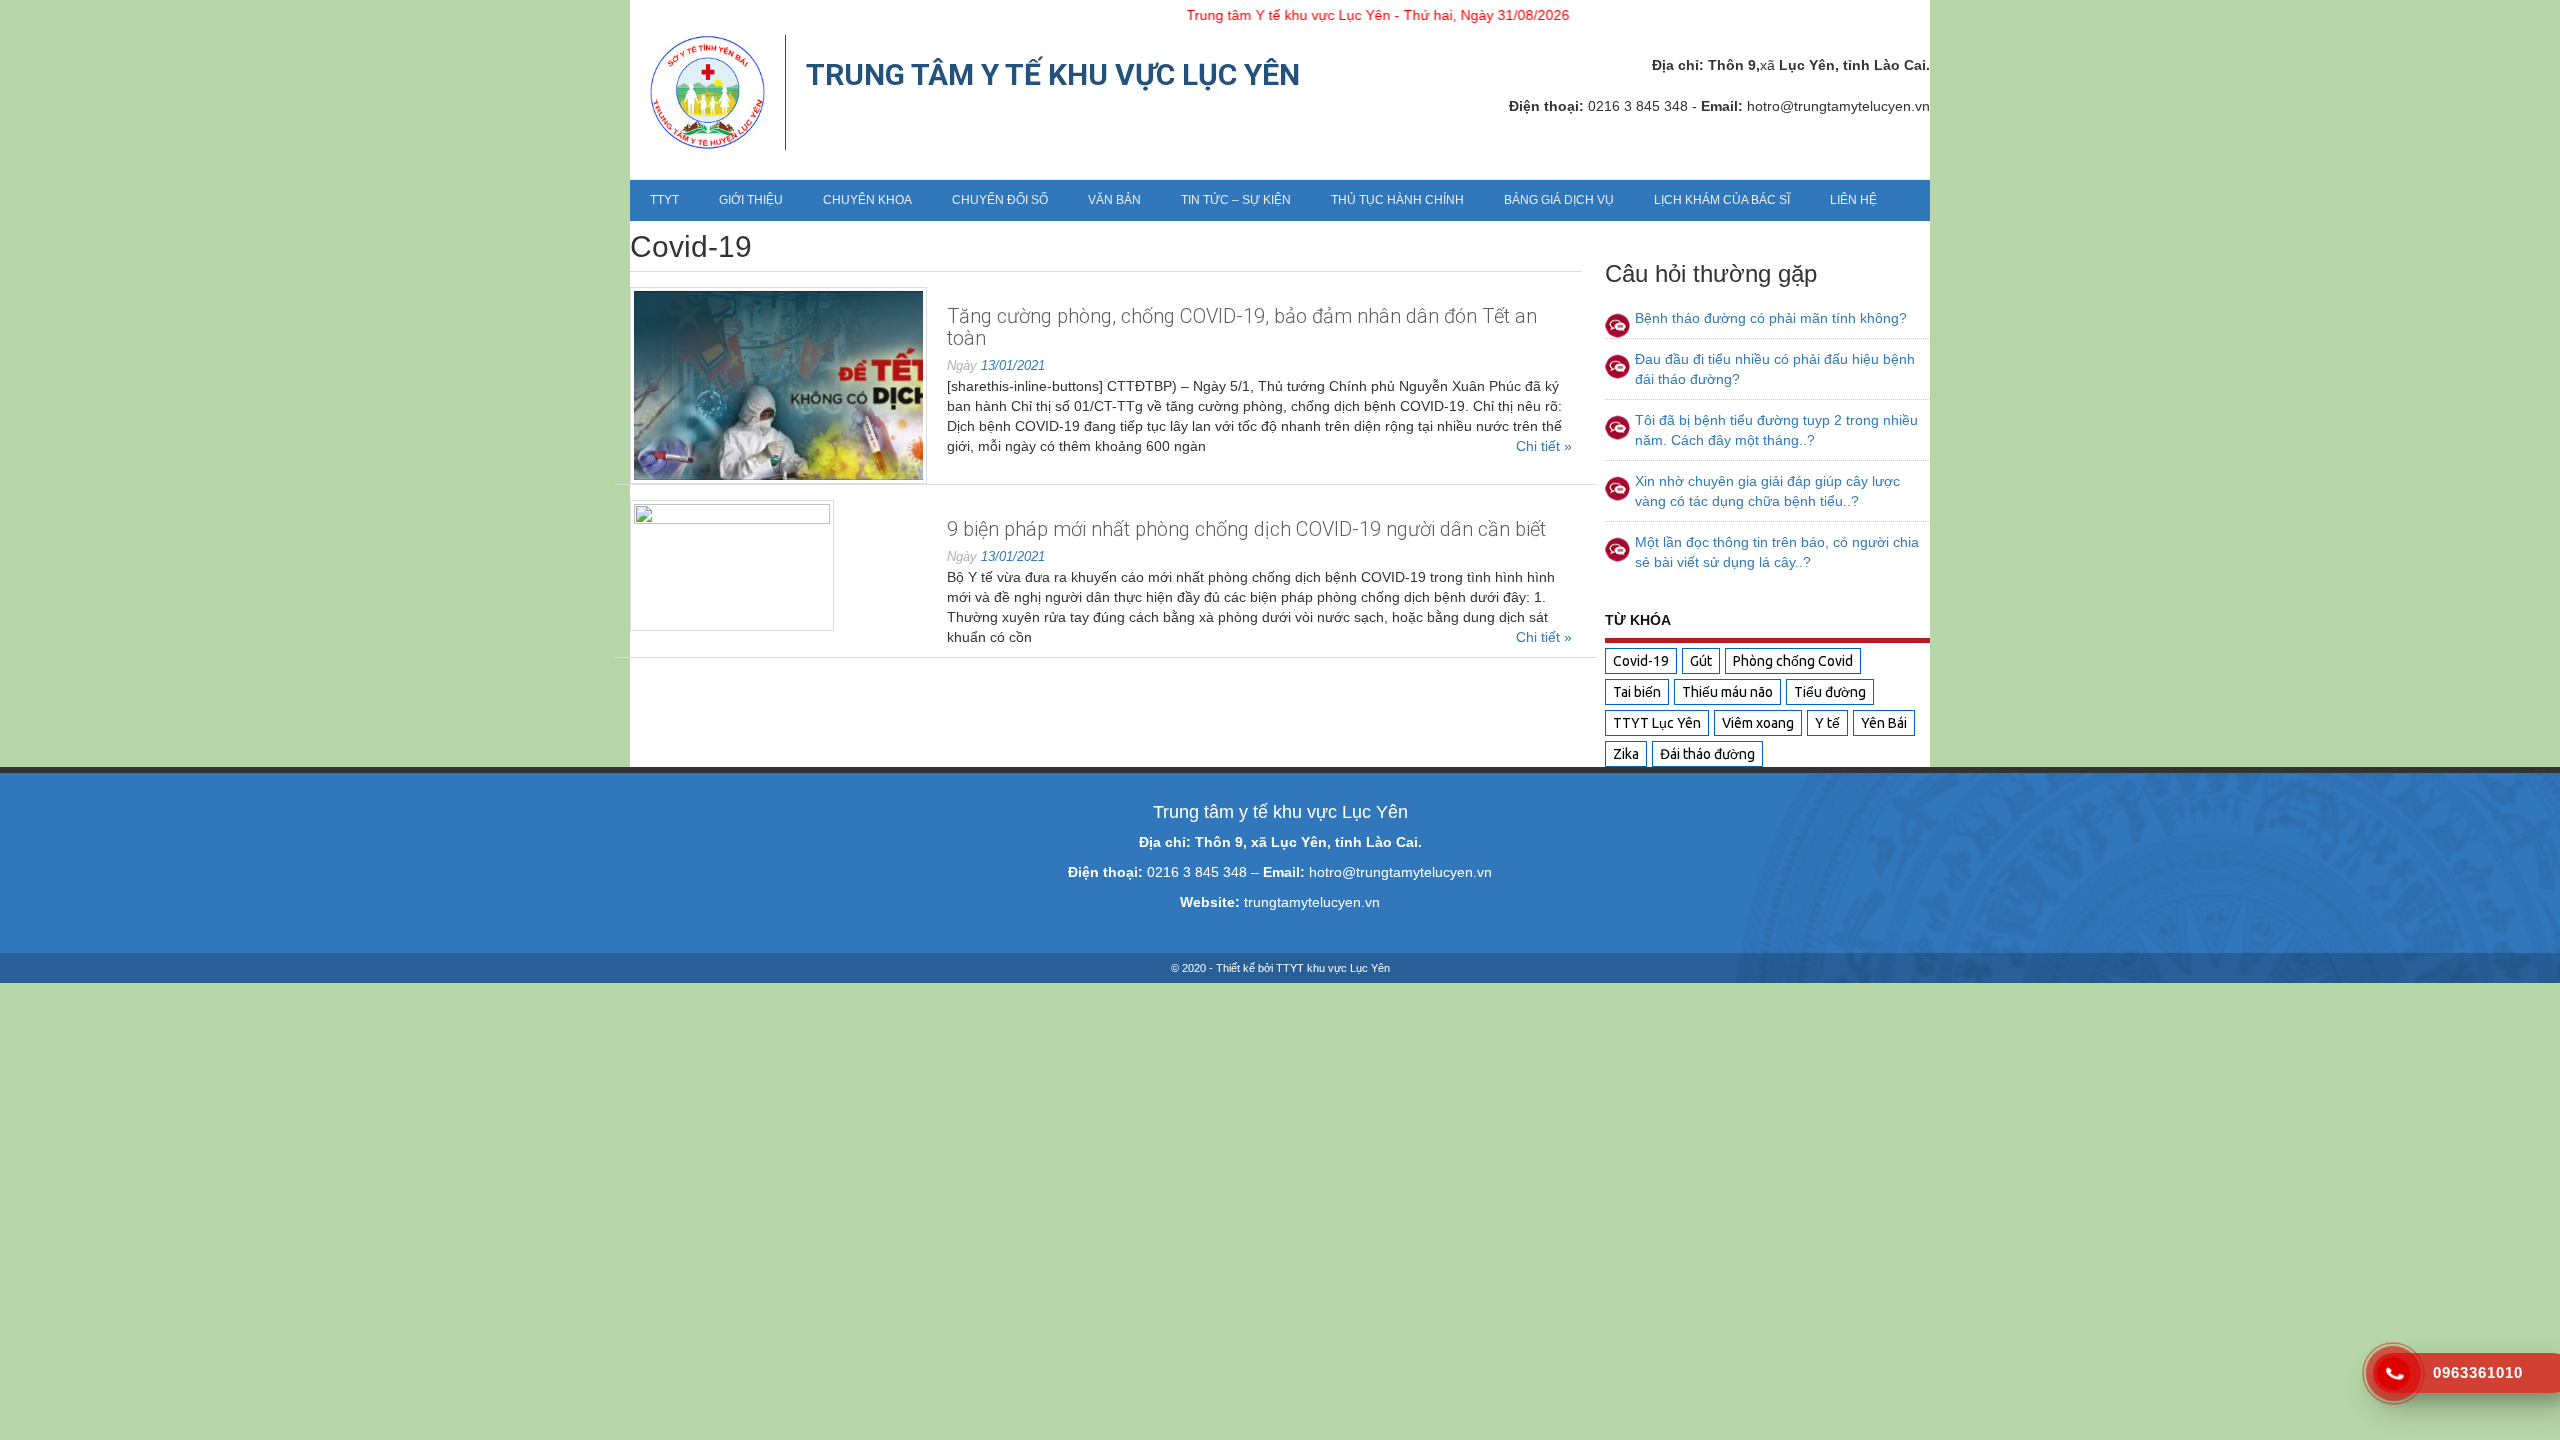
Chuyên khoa (867, 200)
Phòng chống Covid (1793, 661)
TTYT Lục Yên (1657, 723)
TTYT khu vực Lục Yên (1333, 968)
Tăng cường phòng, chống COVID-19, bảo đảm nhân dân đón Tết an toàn (1242, 327)
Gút (1701, 661)
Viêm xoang (1758, 723)
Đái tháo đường (1707, 754)
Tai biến (1637, 692)
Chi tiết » (1544, 446)
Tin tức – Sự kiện (1236, 200)
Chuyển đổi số (1000, 200)
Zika (1626, 754)
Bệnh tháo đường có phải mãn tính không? (1771, 318)
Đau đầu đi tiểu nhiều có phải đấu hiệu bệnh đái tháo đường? (1775, 369)
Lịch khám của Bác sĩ (1722, 200)
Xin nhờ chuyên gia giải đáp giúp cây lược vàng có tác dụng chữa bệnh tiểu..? (1767, 491)
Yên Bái (1884, 723)
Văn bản (1114, 200)
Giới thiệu (751, 200)
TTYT (664, 200)
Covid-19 (1641, 661)
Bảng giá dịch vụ (1559, 200)
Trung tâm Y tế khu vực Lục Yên (1053, 74)
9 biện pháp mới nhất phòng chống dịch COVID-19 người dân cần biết (1246, 529)
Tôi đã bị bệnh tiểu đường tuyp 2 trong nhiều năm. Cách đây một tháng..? (1776, 430)
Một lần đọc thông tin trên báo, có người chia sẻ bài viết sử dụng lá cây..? (1777, 552)
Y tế (1827, 723)
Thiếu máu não (1727, 692)
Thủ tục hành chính (1397, 200)
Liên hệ (1853, 200)
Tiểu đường (1830, 692)
